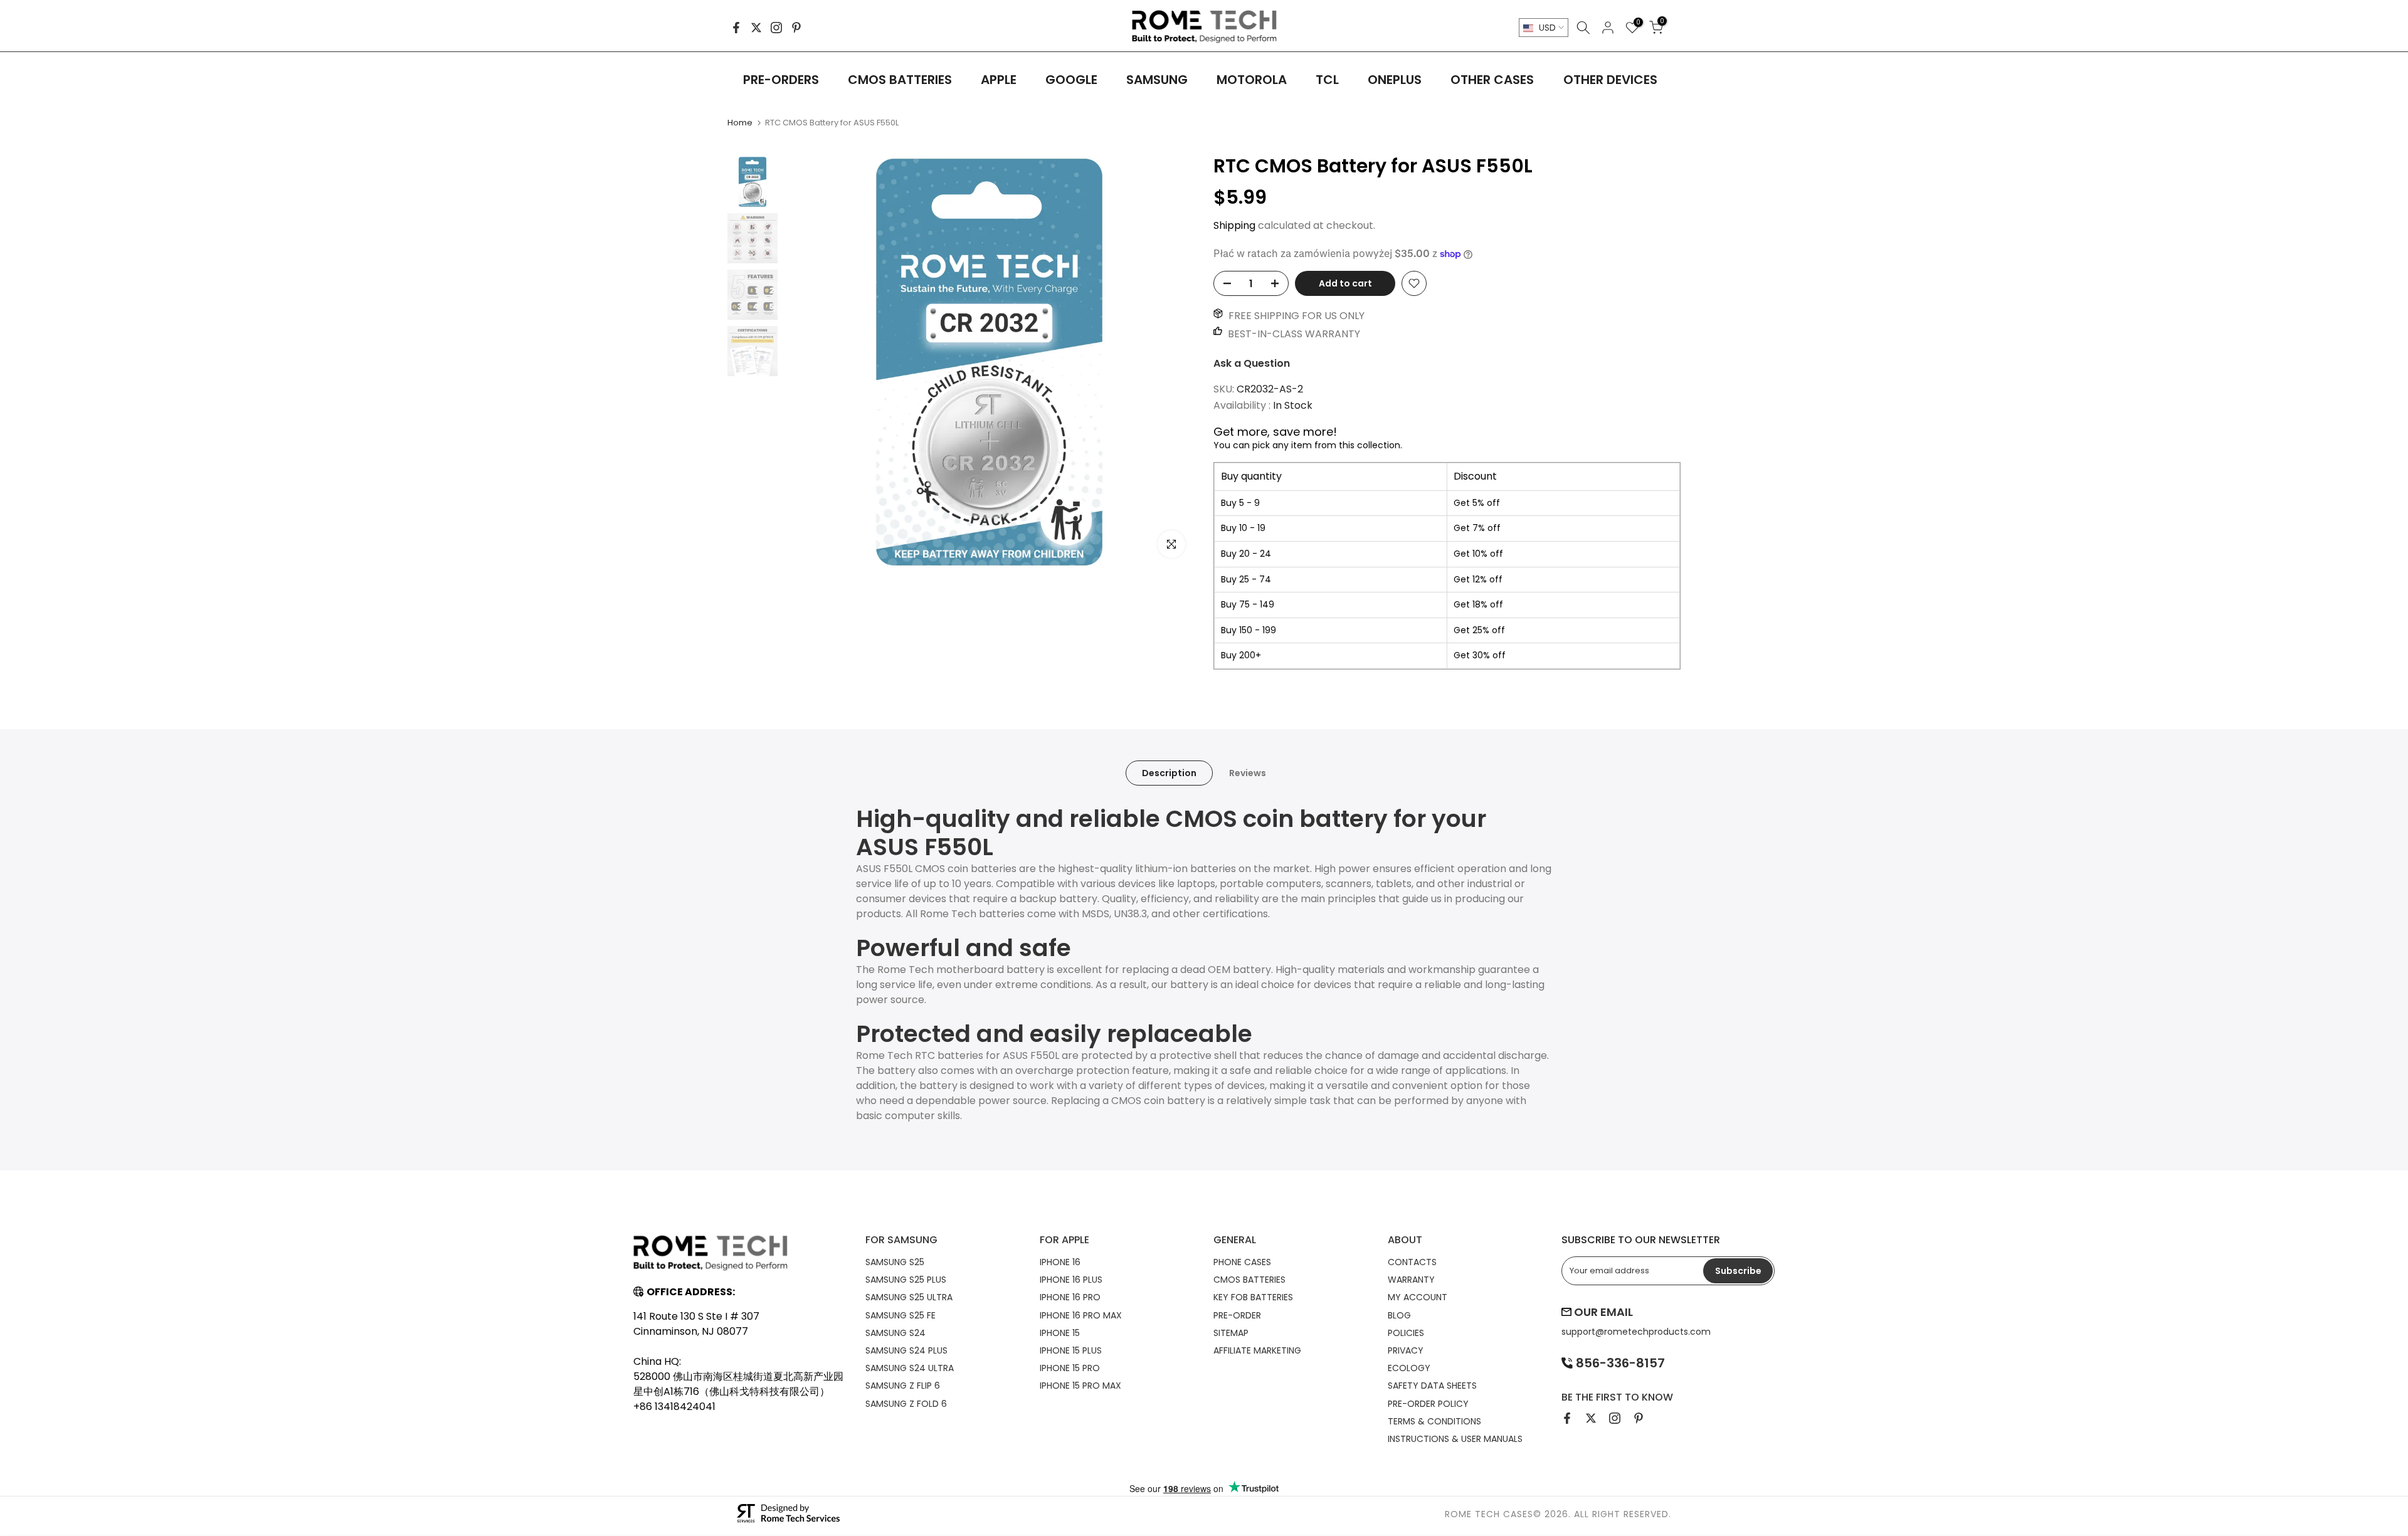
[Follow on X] (756, 28)
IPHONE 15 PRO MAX (1080, 1386)
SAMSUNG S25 (895, 1262)
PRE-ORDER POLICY (1428, 1404)
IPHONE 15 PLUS (1071, 1350)
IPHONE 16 (1060, 1262)
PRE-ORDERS (781, 80)
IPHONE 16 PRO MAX (1081, 1315)
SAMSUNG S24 (895, 1333)
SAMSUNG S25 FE (900, 1315)
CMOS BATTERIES (900, 80)
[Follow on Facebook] (736, 28)
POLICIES (1406, 1333)
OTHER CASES (1492, 80)
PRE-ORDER (1237, 1315)
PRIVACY (1406, 1350)
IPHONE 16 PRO (1070, 1297)
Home (740, 123)
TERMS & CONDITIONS (1434, 1421)
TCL (1327, 80)
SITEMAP (1231, 1333)
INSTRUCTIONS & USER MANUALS (1455, 1439)
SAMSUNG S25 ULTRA (909, 1297)
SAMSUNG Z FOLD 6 (906, 1404)
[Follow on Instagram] (776, 28)
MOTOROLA (1252, 80)
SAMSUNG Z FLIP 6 (903, 1386)
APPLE (999, 80)
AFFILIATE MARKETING (1257, 1350)
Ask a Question (1252, 363)
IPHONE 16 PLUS (1071, 1280)
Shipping (1234, 225)
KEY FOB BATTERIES (1253, 1297)
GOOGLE (1071, 80)
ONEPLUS (1395, 80)
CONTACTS (1412, 1262)
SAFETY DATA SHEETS (1432, 1386)
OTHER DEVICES (1610, 80)
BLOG (1399, 1315)
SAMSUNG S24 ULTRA (910, 1368)
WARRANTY (1411, 1280)
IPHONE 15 (1060, 1333)
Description (1169, 773)
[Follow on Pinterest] (796, 28)
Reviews (1248, 773)
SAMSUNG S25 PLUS (906, 1280)
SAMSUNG (1157, 80)
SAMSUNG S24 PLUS (906, 1350)
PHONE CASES (1242, 1262)
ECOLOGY (1409, 1368)
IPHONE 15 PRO (1070, 1368)
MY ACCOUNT (1418, 1297)
